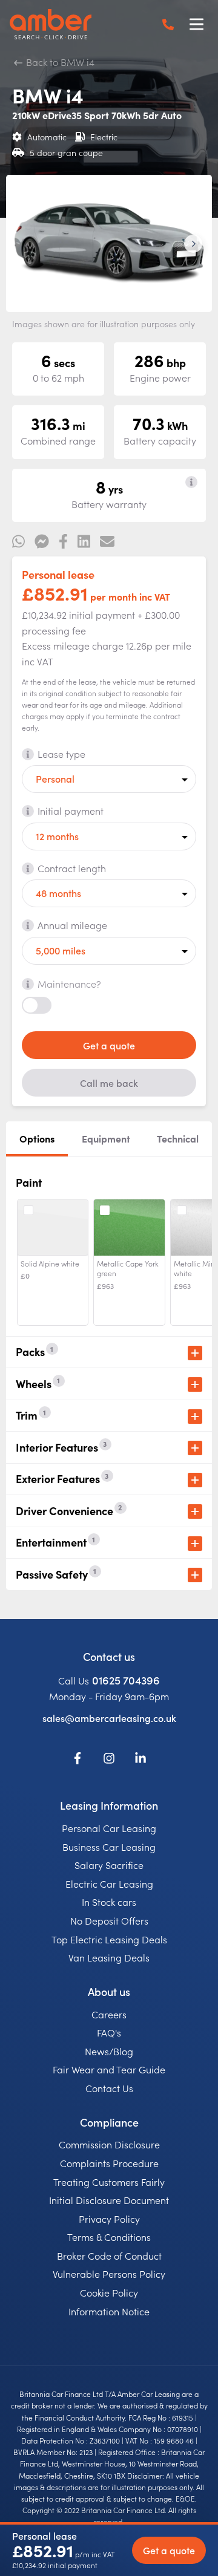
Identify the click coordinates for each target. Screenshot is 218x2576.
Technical (178, 1138)
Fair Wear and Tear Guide (109, 2069)
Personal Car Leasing (109, 1828)
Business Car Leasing (109, 1847)
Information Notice (109, 2311)
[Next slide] (193, 244)
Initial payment (71, 810)
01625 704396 (126, 1680)
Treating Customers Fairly (109, 2182)
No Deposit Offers (109, 1920)
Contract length (72, 868)
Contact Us (109, 2088)
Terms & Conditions (109, 2237)
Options (37, 1138)
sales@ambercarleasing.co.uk (109, 1718)
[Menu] (196, 24)
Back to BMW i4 (59, 62)
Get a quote (109, 1045)
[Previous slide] (25, 244)
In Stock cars (109, 1902)
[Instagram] (109, 1760)
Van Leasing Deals (109, 1957)
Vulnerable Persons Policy (109, 2274)
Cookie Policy (109, 2292)
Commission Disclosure (109, 2144)
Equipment (106, 1138)
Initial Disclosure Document (109, 2200)
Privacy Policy (109, 2219)
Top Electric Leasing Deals (109, 1939)
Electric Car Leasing (109, 1883)
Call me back (109, 1083)
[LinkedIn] (140, 1760)
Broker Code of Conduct (109, 2255)
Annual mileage (72, 925)
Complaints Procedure (109, 2163)
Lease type (61, 754)
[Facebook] (78, 1760)
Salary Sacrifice (109, 1865)
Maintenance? (69, 983)
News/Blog (109, 2051)
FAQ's (109, 2032)
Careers (109, 2014)
